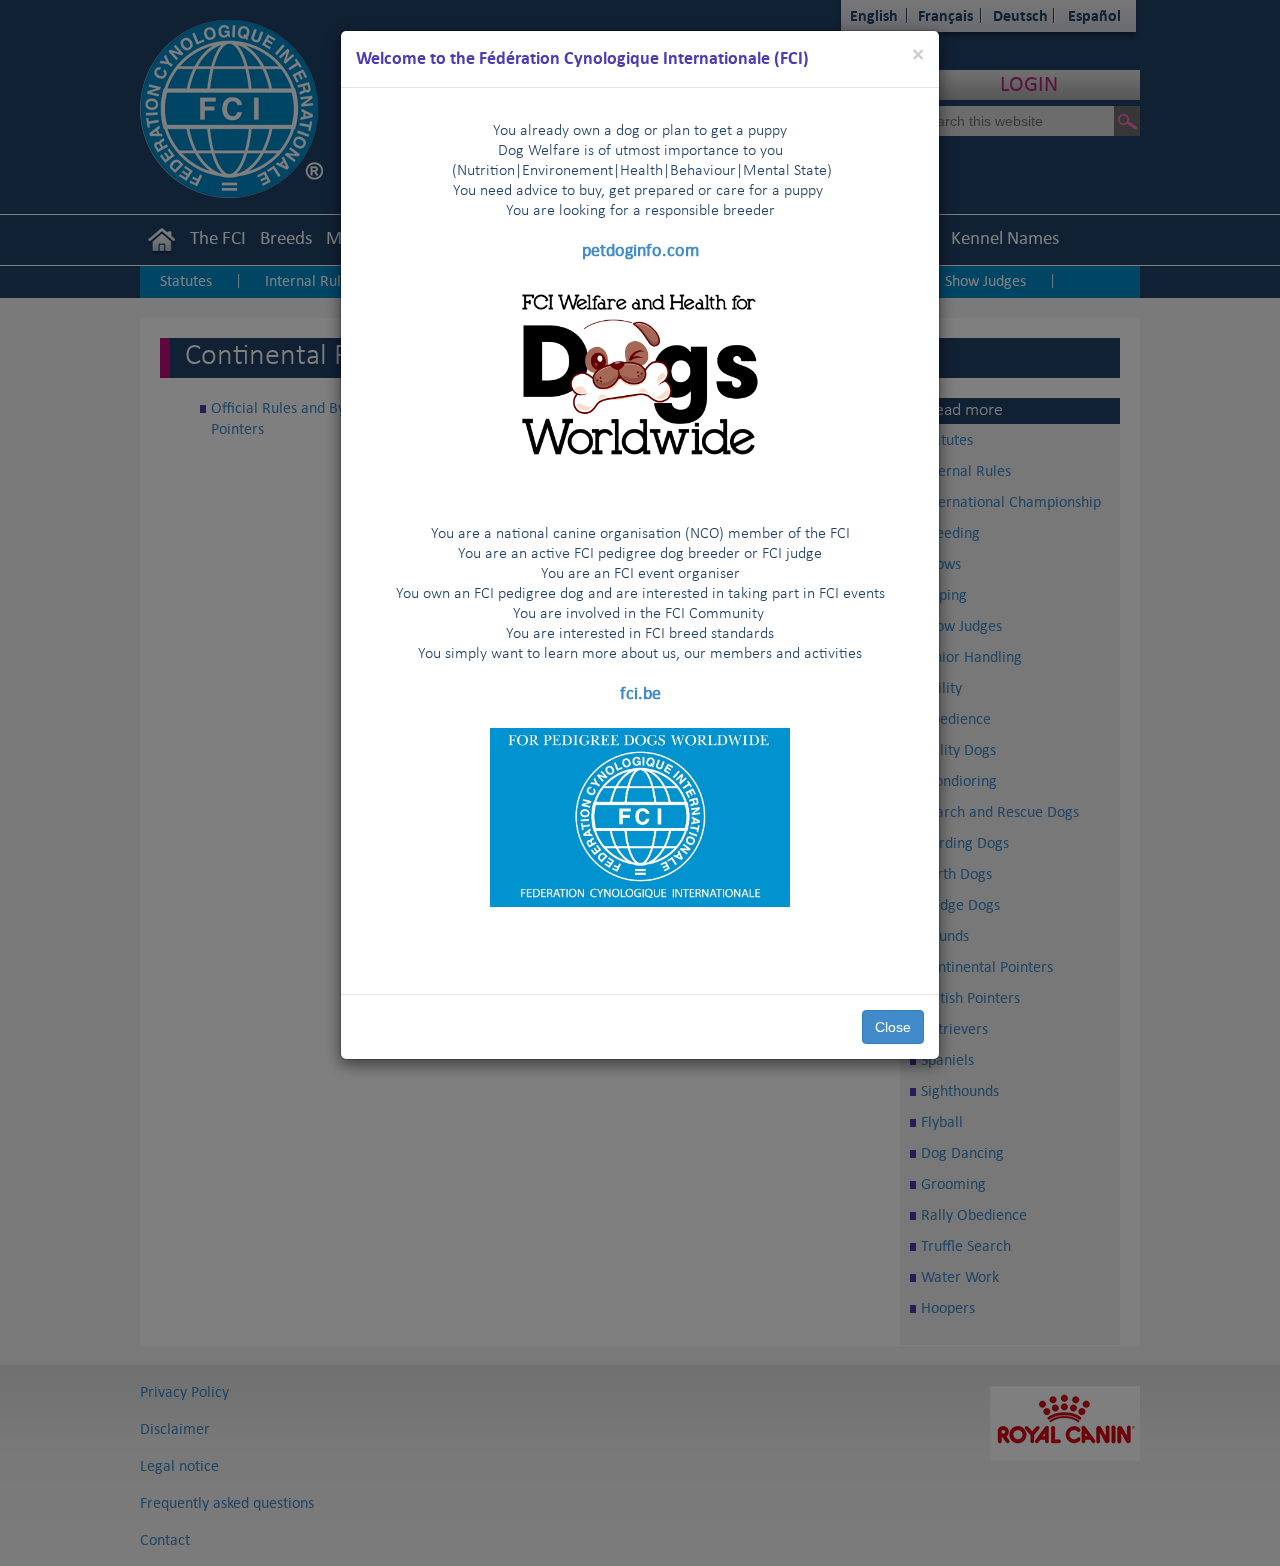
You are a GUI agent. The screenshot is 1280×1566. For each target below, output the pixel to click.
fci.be (640, 693)
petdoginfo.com (640, 250)
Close (893, 1027)
